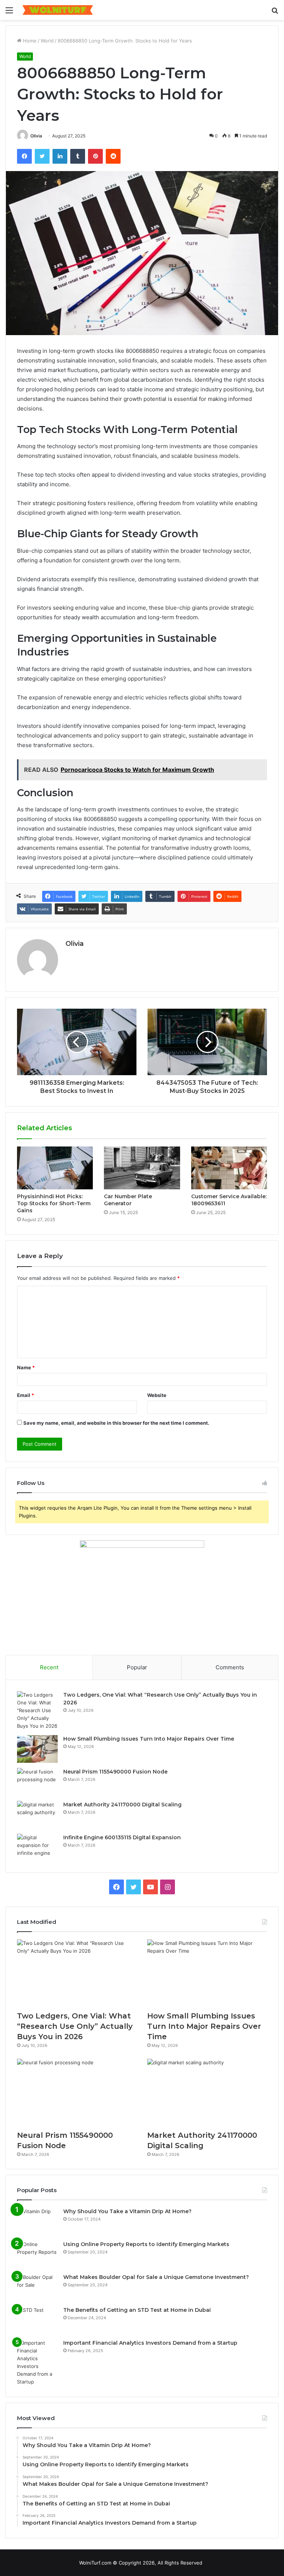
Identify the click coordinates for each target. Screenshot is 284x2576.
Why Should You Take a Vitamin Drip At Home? (127, 2211)
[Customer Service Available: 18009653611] (229, 1168)
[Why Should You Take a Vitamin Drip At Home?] (37, 2221)
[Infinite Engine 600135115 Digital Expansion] (37, 1848)
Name (26, 1367)
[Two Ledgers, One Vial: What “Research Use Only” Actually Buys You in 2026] (37, 1710)
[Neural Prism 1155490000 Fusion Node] (37, 1782)
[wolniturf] (58, 10)
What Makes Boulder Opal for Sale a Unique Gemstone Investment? (156, 2277)
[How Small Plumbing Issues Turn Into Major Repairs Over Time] (37, 1749)
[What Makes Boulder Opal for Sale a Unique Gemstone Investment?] (37, 2287)
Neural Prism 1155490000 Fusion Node (115, 1772)
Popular (137, 1667)
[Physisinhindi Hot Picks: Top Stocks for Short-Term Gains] (55, 1168)
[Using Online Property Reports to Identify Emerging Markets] (37, 2254)
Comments (230, 1667)
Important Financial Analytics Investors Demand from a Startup (150, 2343)
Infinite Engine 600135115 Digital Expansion (122, 1837)
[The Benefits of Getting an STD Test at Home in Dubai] (37, 2320)
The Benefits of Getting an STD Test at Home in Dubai (137, 2310)
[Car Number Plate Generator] (142, 1168)
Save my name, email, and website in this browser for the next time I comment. (116, 1423)
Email (26, 1395)
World (47, 41)
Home (29, 41)
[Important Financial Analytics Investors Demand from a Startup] (37, 2362)
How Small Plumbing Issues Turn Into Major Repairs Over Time (149, 1739)
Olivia (36, 136)
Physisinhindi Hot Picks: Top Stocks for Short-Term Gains (54, 1203)
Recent (49, 1667)
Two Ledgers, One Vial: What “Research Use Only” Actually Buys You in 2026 (75, 2026)
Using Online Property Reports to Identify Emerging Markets (146, 2244)
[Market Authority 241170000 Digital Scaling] (37, 1815)
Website (157, 1395)
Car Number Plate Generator (128, 1200)
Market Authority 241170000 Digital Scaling (122, 1805)
